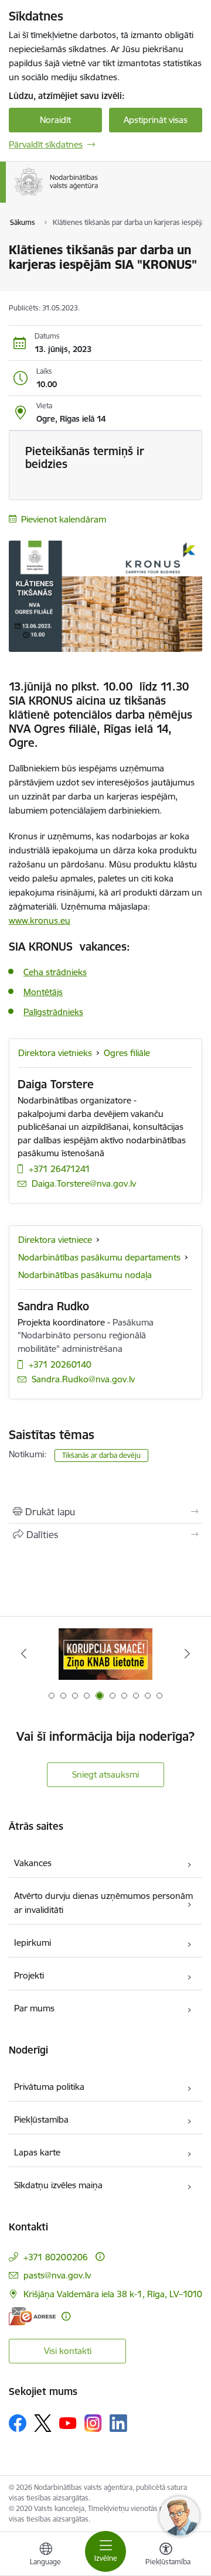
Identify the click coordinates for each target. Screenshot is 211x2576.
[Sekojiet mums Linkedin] (118, 2423)
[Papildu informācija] (100, 2256)
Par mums (34, 2008)
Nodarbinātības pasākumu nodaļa (85, 1275)
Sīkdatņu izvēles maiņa (58, 2185)
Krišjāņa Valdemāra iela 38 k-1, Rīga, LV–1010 (113, 2294)
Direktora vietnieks (55, 1053)
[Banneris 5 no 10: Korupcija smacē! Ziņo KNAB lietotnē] (105, 1654)
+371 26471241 (59, 1169)
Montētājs (43, 992)
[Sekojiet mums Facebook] (18, 2423)
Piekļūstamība (41, 2119)
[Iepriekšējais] (24, 1653)
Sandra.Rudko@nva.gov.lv (83, 1379)
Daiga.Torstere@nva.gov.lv (84, 1183)
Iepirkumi (33, 1943)
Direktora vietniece (55, 1240)
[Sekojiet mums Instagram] (93, 2423)
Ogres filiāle (127, 1053)
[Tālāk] (187, 1653)
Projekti (29, 1975)
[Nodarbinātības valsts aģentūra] (98, 196)
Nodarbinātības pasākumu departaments (99, 1257)
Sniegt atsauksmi (105, 1774)
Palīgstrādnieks (53, 1012)
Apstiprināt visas (156, 120)
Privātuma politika (49, 2087)
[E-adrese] (32, 2316)
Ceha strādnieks (55, 972)
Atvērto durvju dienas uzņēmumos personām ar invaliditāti (103, 1903)
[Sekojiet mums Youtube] (68, 2423)
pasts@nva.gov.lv (57, 2275)
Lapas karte (37, 2152)
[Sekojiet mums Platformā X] (43, 2423)
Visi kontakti (68, 2351)
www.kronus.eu (40, 920)
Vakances (33, 1863)
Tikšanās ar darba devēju (101, 1455)
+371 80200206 (56, 2257)
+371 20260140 (60, 1364)
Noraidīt (55, 120)
